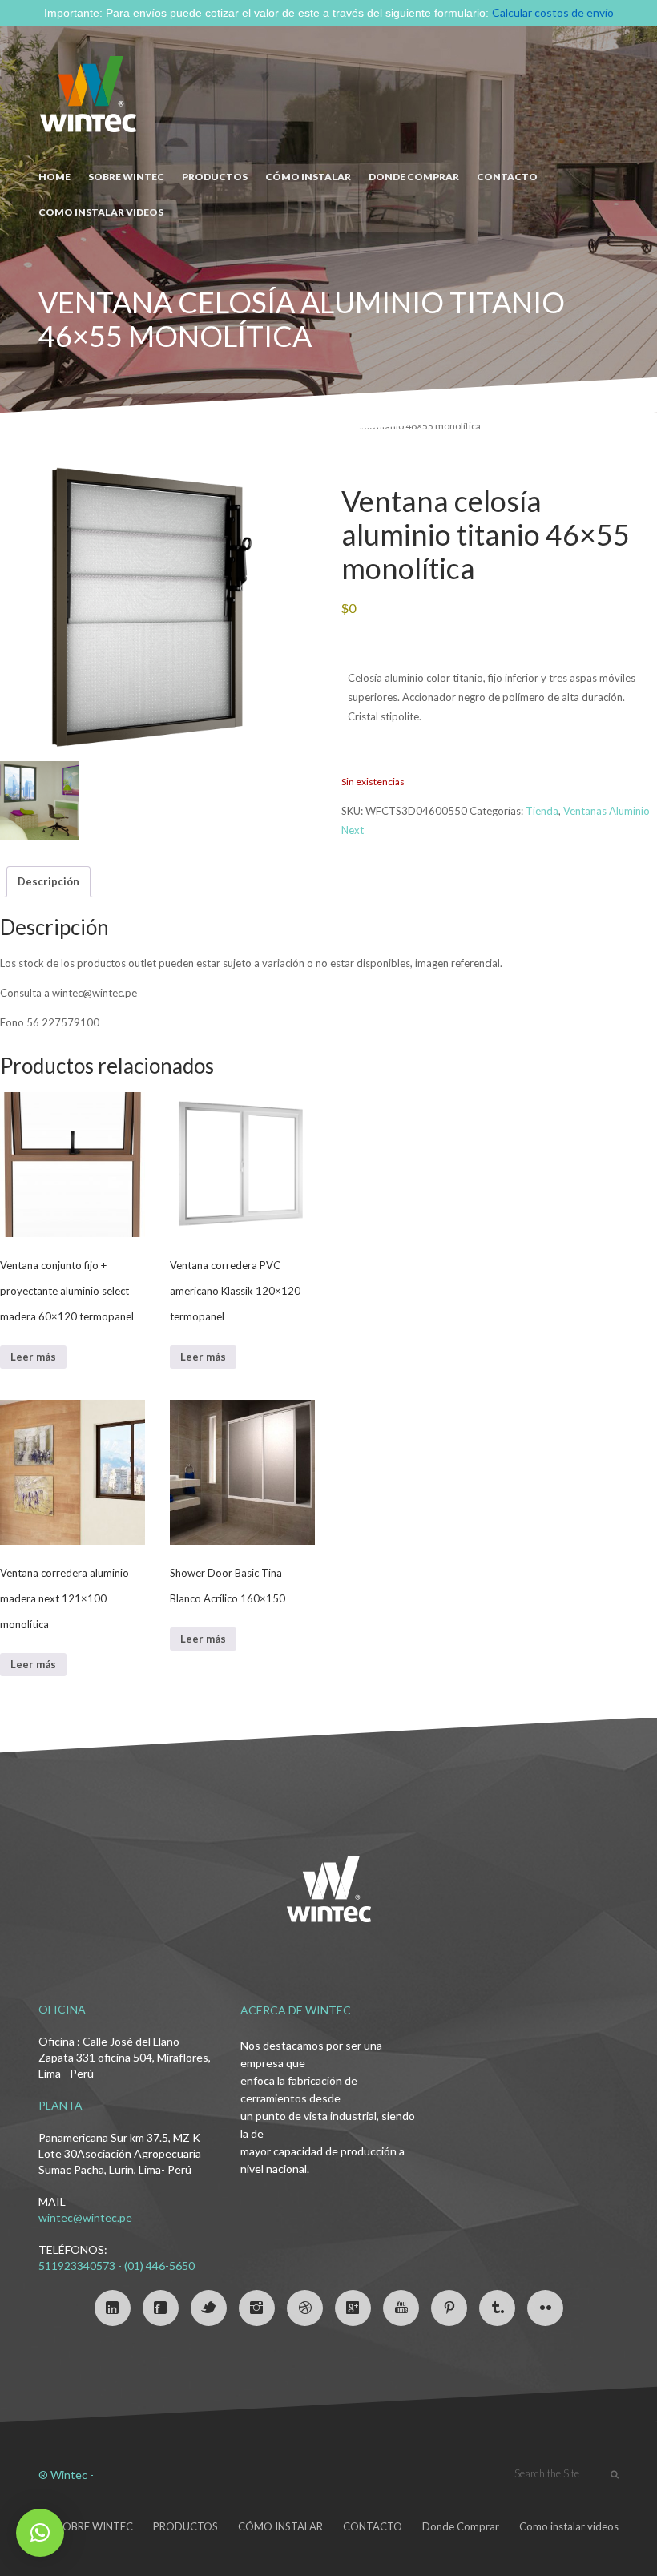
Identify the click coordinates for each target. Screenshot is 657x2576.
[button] (40, 2533)
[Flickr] (545, 2308)
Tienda (542, 811)
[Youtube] (401, 2308)
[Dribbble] (305, 2308)
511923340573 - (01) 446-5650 (117, 2266)
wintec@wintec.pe (85, 2217)
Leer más (33, 1357)
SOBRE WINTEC (126, 177)
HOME (54, 177)
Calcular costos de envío (553, 12)
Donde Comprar (461, 2526)
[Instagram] (257, 2308)
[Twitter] (209, 2308)
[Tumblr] (497, 2308)
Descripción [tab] (48, 881)
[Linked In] (113, 2308)
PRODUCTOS (215, 177)
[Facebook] (161, 2308)
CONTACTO (507, 177)
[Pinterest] (449, 2308)
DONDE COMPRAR (414, 177)
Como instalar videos (101, 212)
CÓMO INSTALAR (308, 177)
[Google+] (353, 2308)
